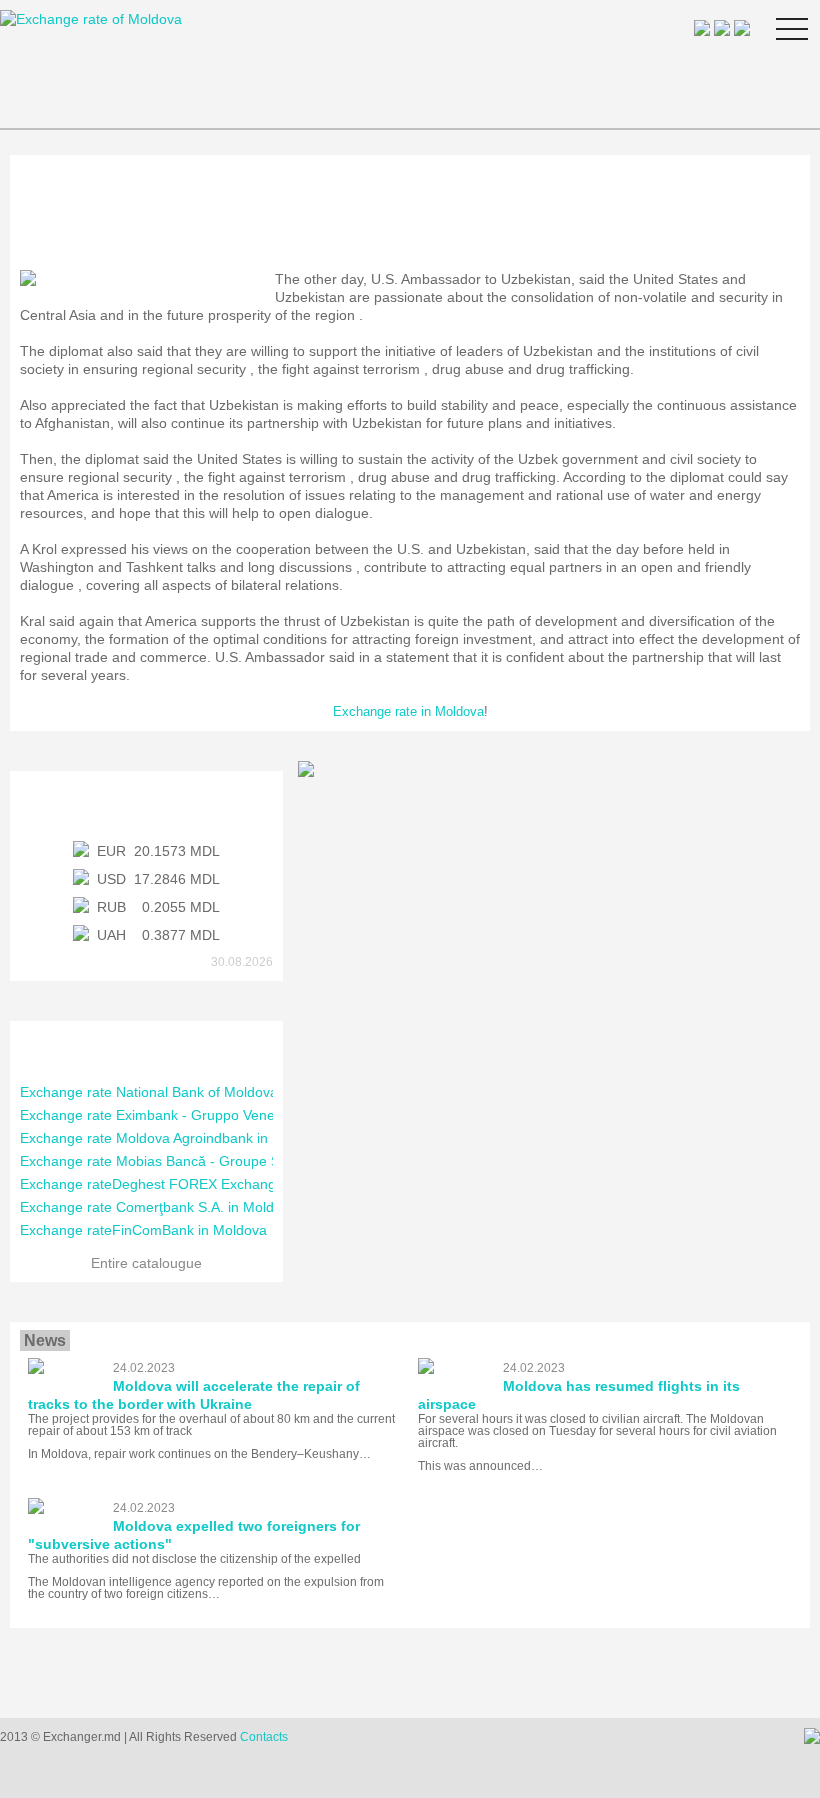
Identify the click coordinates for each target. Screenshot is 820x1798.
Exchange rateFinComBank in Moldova (143, 1230)
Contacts (264, 1737)
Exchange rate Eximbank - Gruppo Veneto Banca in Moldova (212, 1115)
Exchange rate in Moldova (408, 711)
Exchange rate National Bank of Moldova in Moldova (185, 1092)
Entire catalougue (146, 1263)
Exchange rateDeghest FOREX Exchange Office (172, 1184)
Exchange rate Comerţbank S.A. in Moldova (158, 1207)
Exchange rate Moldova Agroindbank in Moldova (173, 1138)
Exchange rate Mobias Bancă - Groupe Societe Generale (200, 1161)
